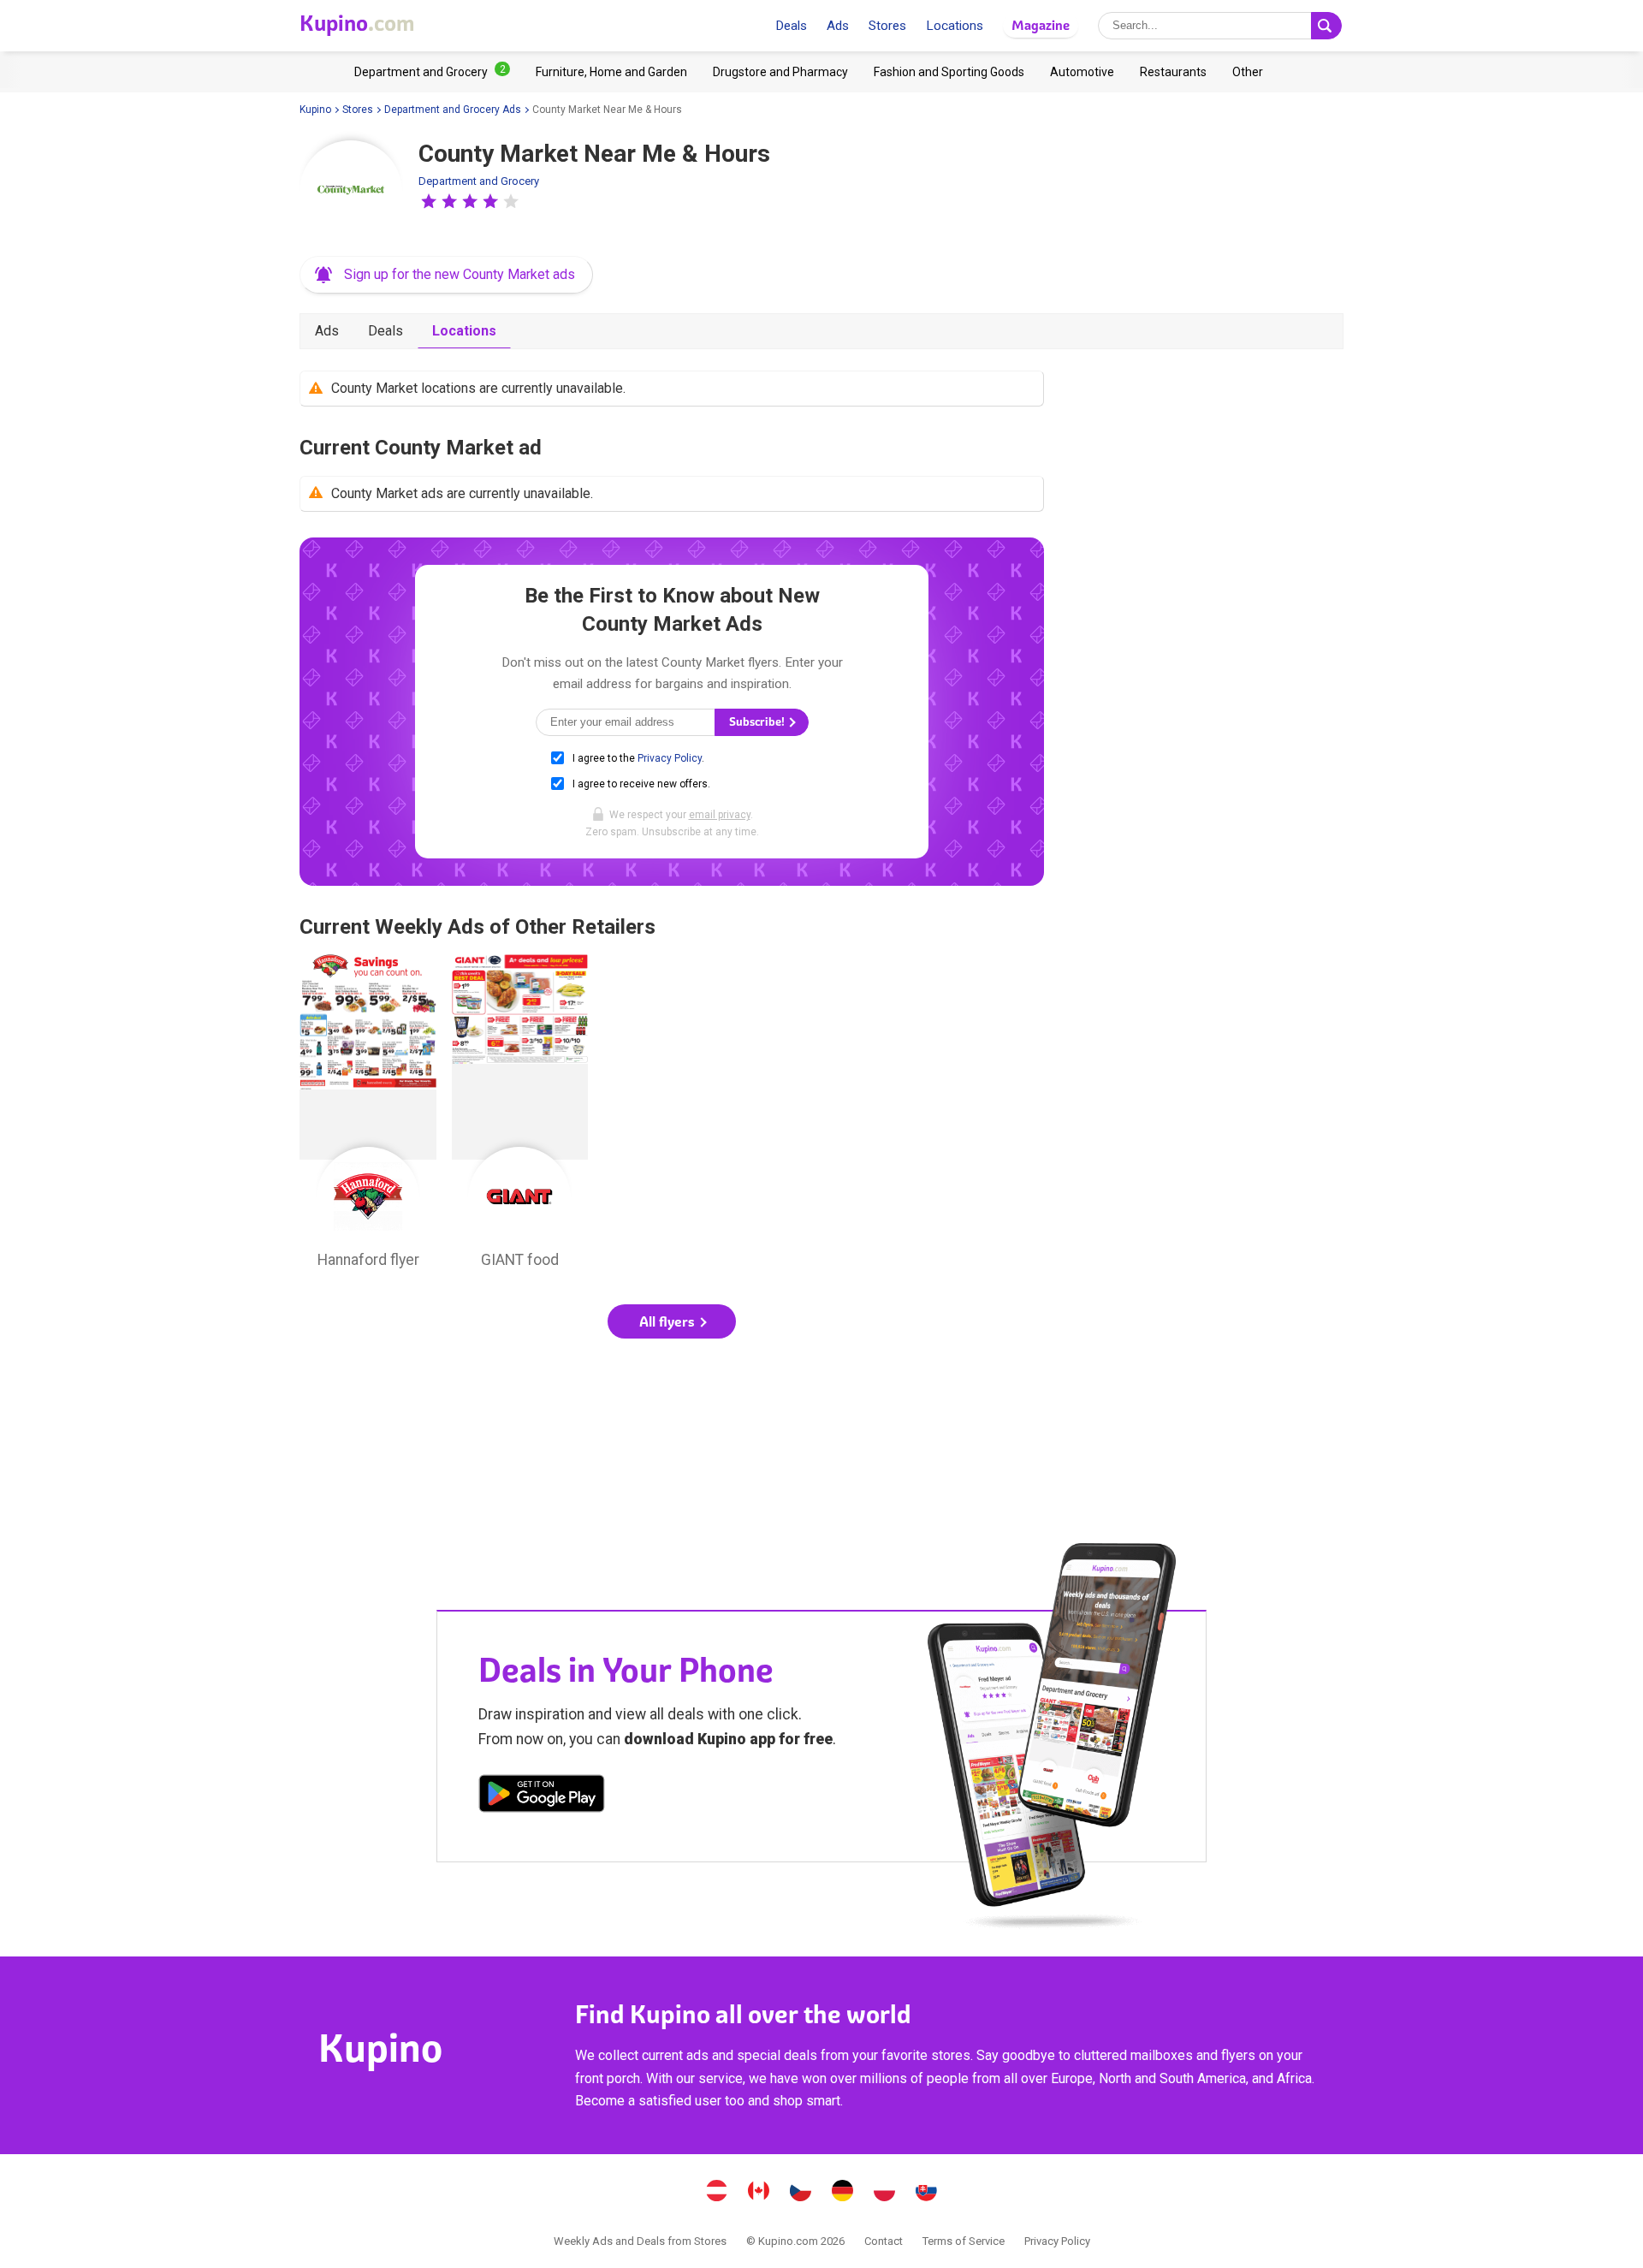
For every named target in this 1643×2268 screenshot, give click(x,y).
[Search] (1326, 26)
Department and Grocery (479, 181)
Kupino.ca (759, 2193)
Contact (884, 2241)
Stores (887, 26)
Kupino (315, 110)
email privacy (720, 815)
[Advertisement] (672, 1409)
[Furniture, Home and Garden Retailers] (611, 72)
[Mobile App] (542, 1796)
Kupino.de (843, 2193)
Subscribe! (758, 722)
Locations (955, 26)
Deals (791, 26)
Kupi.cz (801, 2193)
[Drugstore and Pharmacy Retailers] (780, 72)
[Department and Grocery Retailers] (432, 72)
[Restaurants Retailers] (1173, 72)
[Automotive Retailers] (1082, 72)
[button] (429, 201)
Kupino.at (717, 2193)
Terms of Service (964, 2241)
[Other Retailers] (1248, 72)
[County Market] (351, 192)
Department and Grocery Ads (453, 110)
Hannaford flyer (368, 1116)
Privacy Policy (670, 758)
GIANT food (520, 1116)
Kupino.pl (885, 2193)
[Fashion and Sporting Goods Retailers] (949, 72)
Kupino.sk (927, 2193)
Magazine (1041, 25)
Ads (838, 26)
